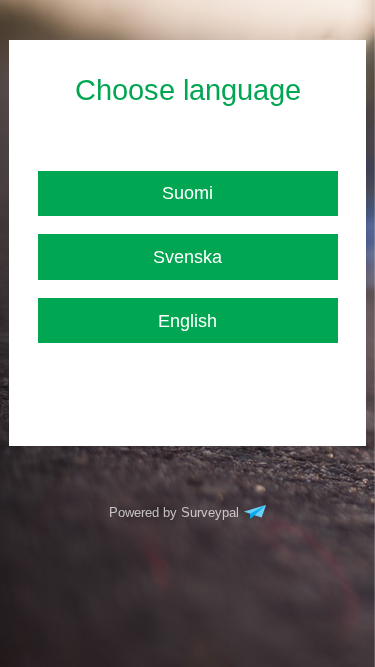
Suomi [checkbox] (187, 193)
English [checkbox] (187, 321)
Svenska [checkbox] (187, 257)
